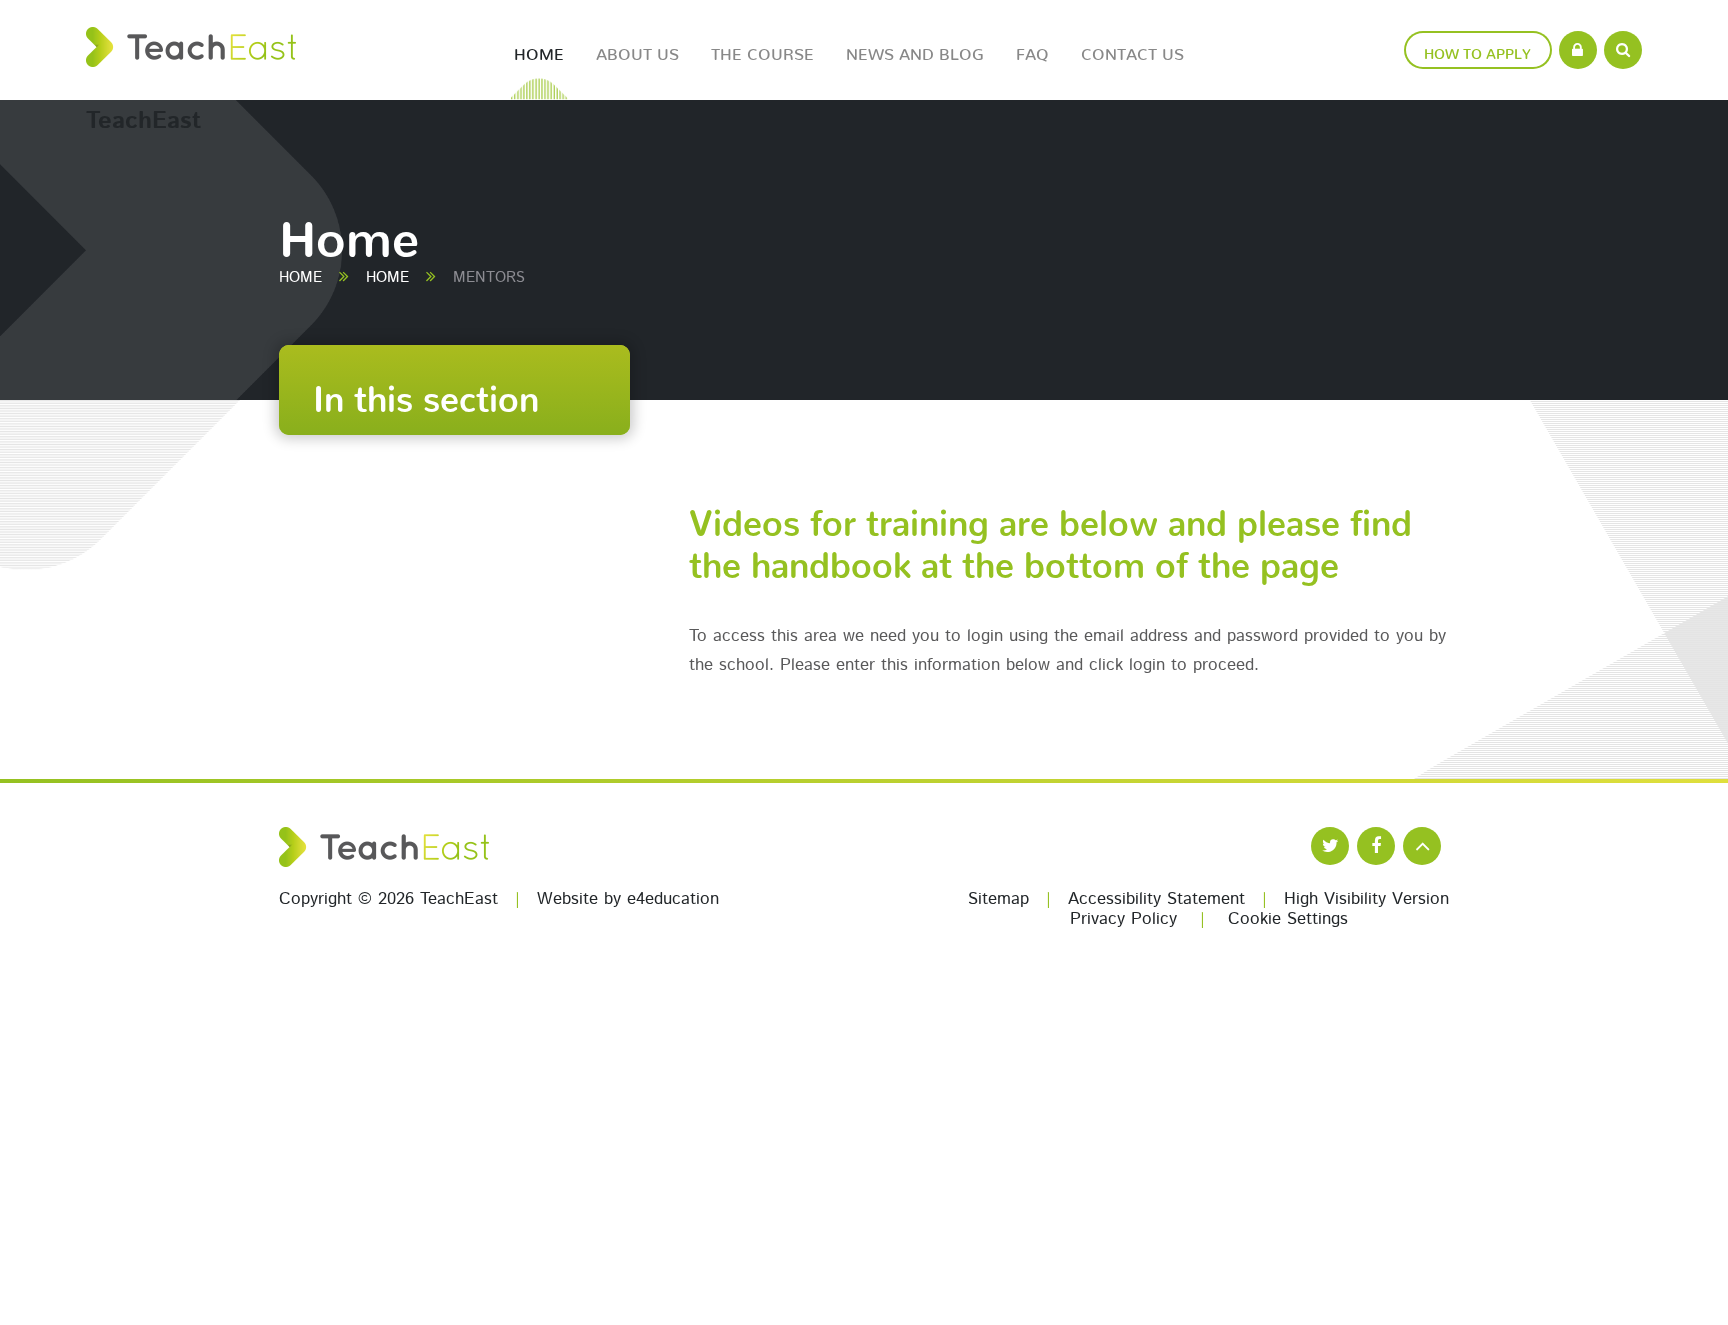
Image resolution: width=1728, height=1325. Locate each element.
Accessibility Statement (1156, 899)
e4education (673, 899)
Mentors (489, 278)
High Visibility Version (1366, 899)
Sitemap (998, 899)
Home (300, 278)
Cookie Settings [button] (1288, 919)
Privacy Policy (1123, 919)
